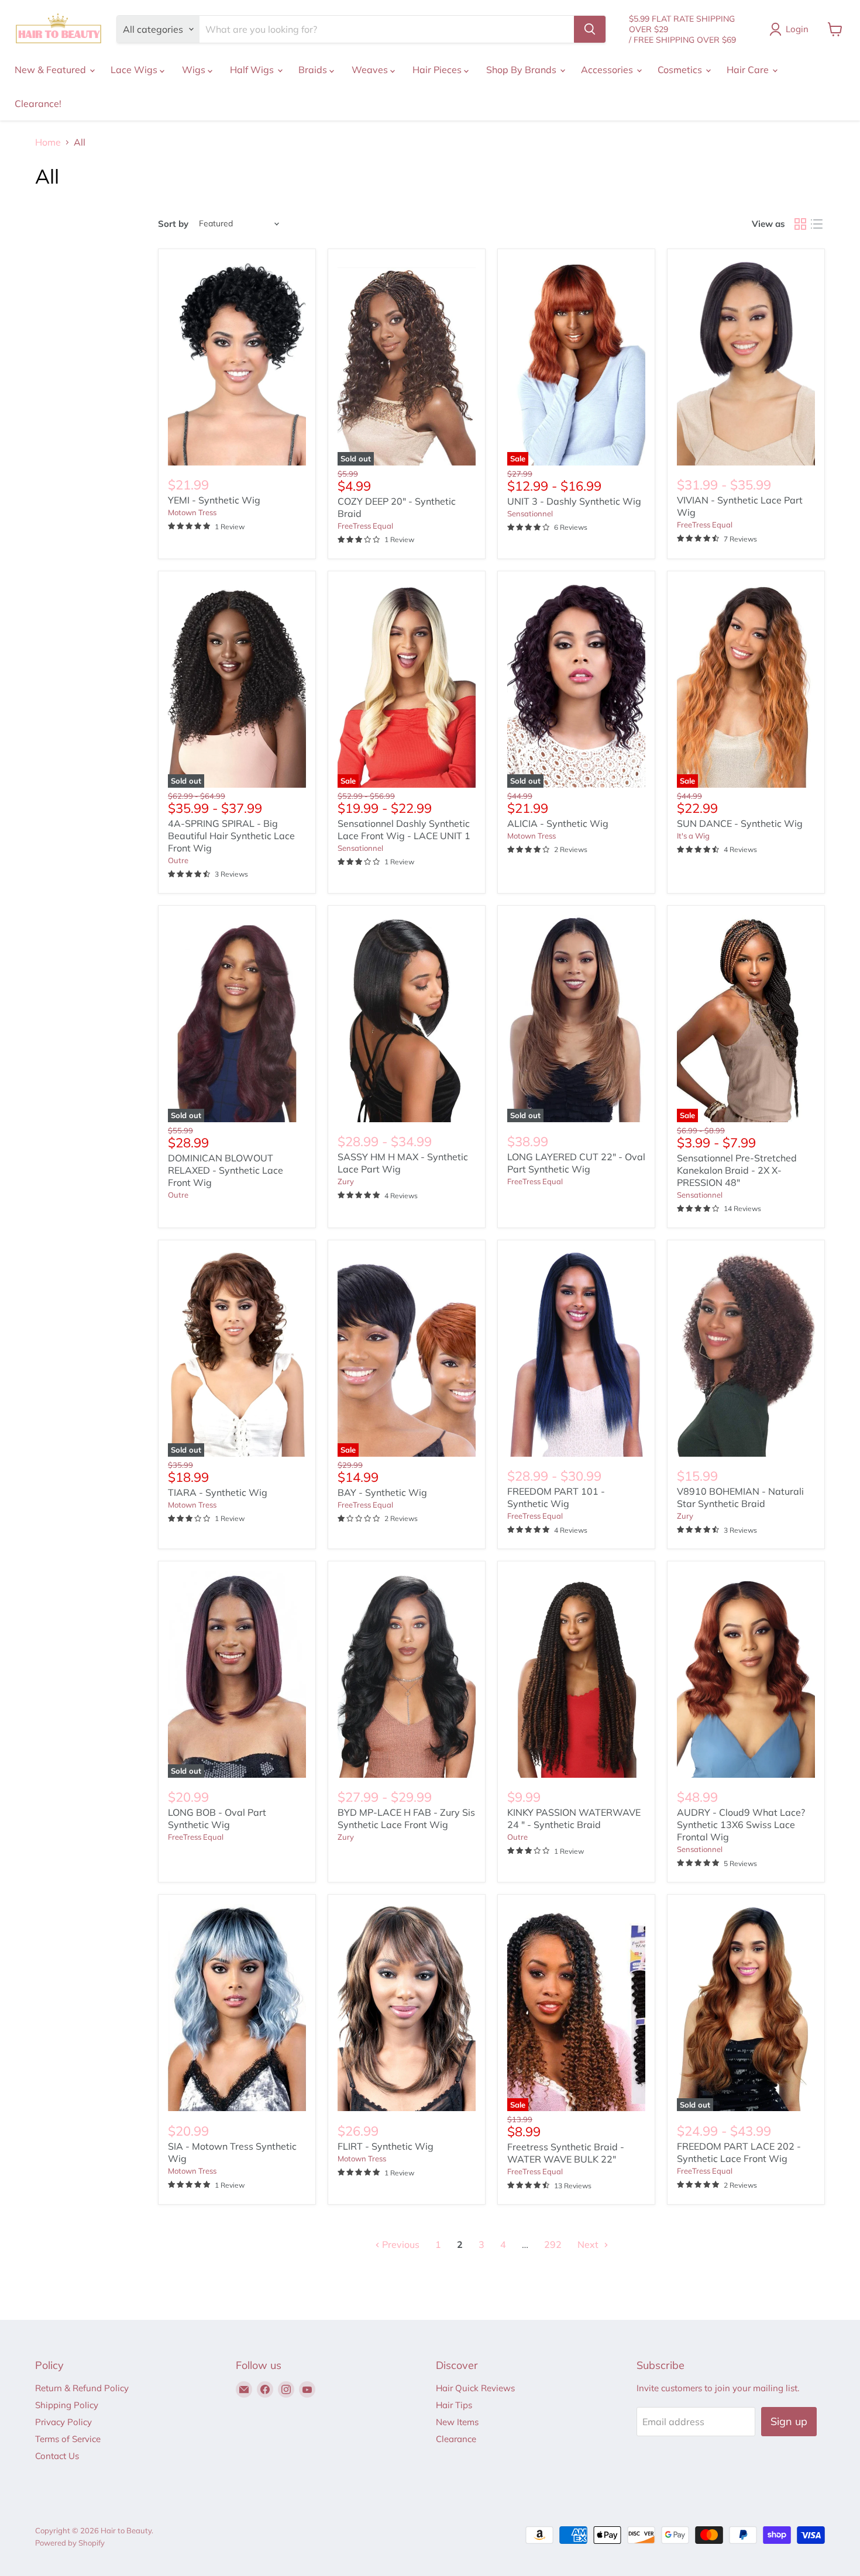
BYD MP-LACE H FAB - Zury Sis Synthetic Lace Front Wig (406, 1818)
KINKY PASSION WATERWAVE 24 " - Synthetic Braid (574, 1818)
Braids (314, 70)
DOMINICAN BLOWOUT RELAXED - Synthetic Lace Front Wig (226, 1170)
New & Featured (51, 70)
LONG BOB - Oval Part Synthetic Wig (217, 1818)
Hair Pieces (438, 70)
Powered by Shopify (70, 2543)
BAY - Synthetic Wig (382, 1492)
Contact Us (57, 2456)
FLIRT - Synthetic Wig (386, 2146)
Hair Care (749, 70)
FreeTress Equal (365, 526)
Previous (400, 2244)
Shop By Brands (522, 70)
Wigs (195, 70)
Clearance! (38, 104)
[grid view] (800, 224)
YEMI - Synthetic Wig (214, 500)
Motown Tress (192, 512)
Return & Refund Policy (82, 2388)
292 (553, 2244)
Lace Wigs (135, 70)
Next (589, 2244)
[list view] (817, 224)
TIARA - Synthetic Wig (218, 1492)
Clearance (456, 2439)
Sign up (789, 2421)
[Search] (590, 29)
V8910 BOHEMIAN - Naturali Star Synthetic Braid (740, 1497)
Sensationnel (530, 513)
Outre (178, 860)
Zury (346, 1181)
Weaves (371, 70)
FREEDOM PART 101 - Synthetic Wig (556, 1497)
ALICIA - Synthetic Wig (558, 823)
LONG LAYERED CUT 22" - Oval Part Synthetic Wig (576, 1163)
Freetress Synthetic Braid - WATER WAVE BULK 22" (566, 2153)
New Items (457, 2422)
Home (48, 142)
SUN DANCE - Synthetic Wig (740, 823)
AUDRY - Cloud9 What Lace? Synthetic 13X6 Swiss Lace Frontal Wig (741, 1825)
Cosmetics (681, 70)
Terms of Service (68, 2439)
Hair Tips (454, 2405)
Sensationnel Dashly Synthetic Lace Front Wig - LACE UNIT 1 (404, 830)
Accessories (608, 70)
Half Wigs (253, 70)
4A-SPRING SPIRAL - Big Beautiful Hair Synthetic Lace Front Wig (231, 836)
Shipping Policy (67, 2405)
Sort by (173, 224)
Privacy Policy (63, 2422)
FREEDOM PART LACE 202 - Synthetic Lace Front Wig (739, 2152)
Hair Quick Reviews (475, 2388)
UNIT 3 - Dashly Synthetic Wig (574, 501)
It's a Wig (693, 836)
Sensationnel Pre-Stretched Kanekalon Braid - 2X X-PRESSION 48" (737, 1170)
